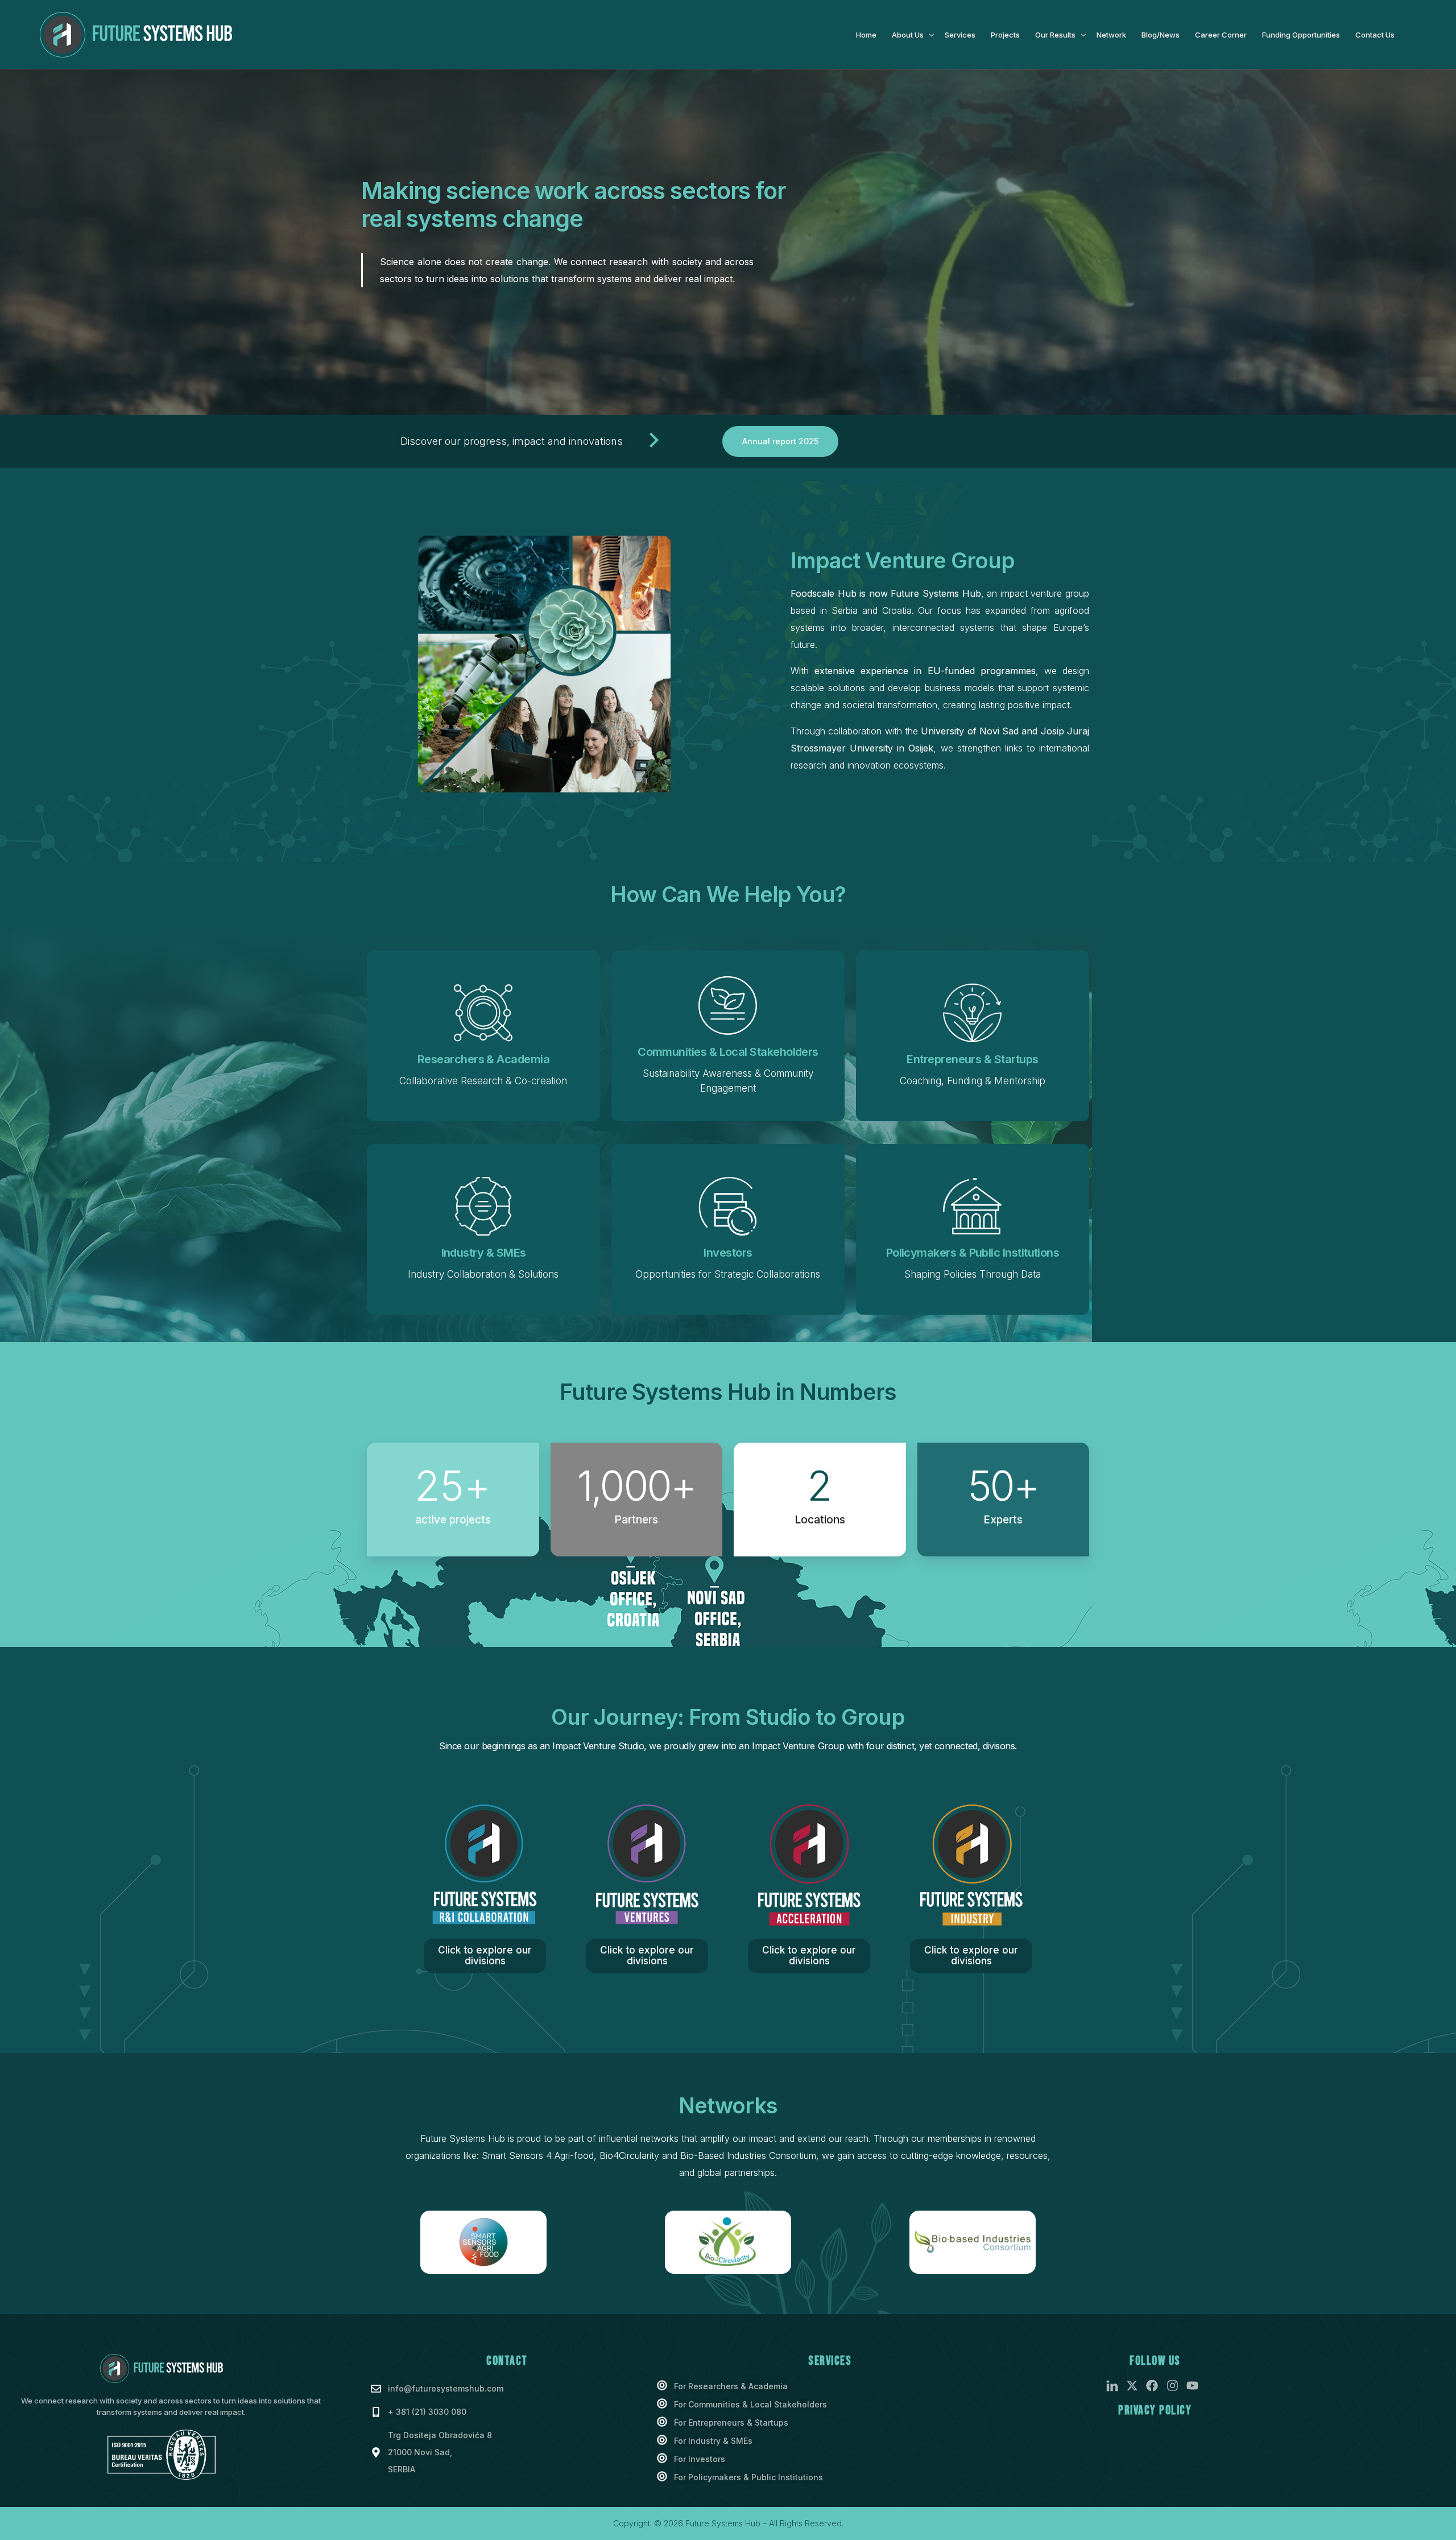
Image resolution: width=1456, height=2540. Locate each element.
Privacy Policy (1155, 2411)
